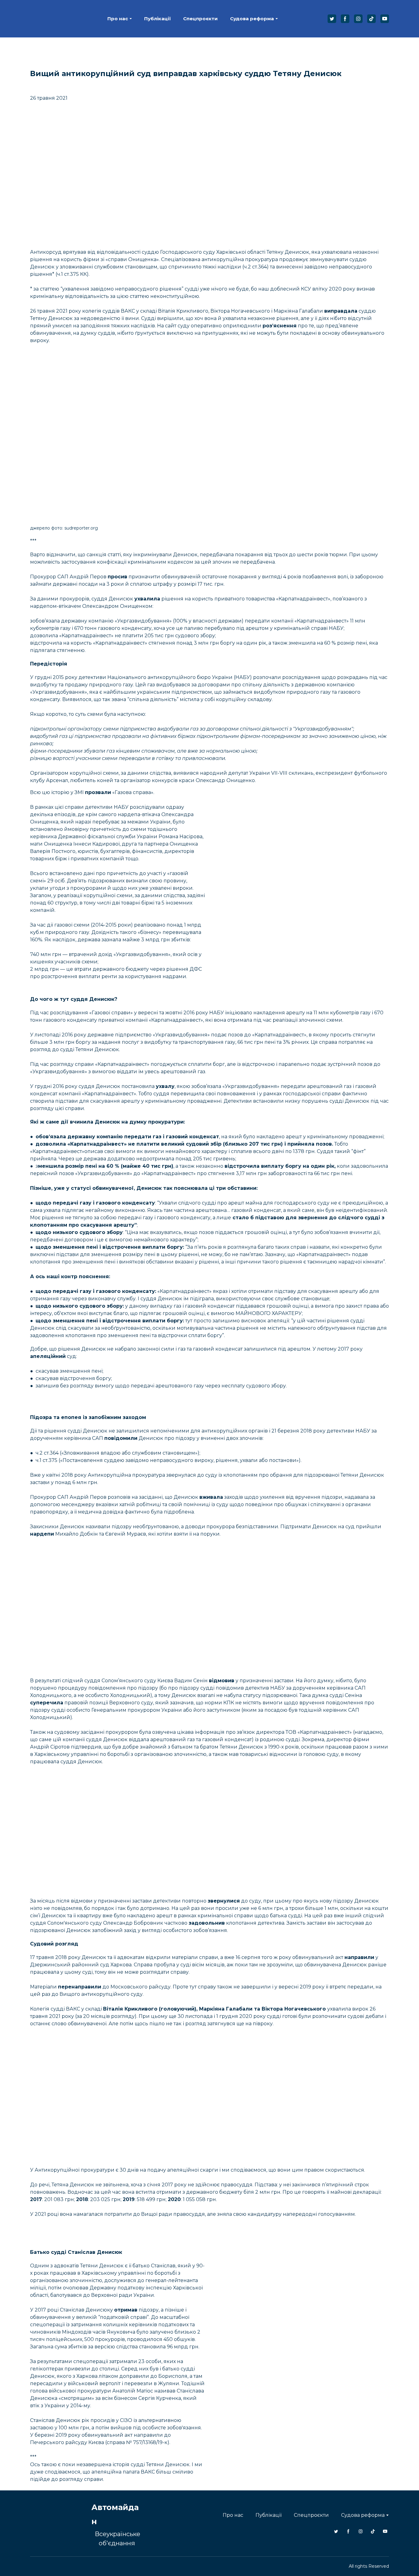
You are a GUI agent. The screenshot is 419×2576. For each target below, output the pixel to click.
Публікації (158, 14)
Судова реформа (252, 14)
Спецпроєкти (200, 14)
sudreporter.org (81, 518)
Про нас (118, 14)
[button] (332, 13)
